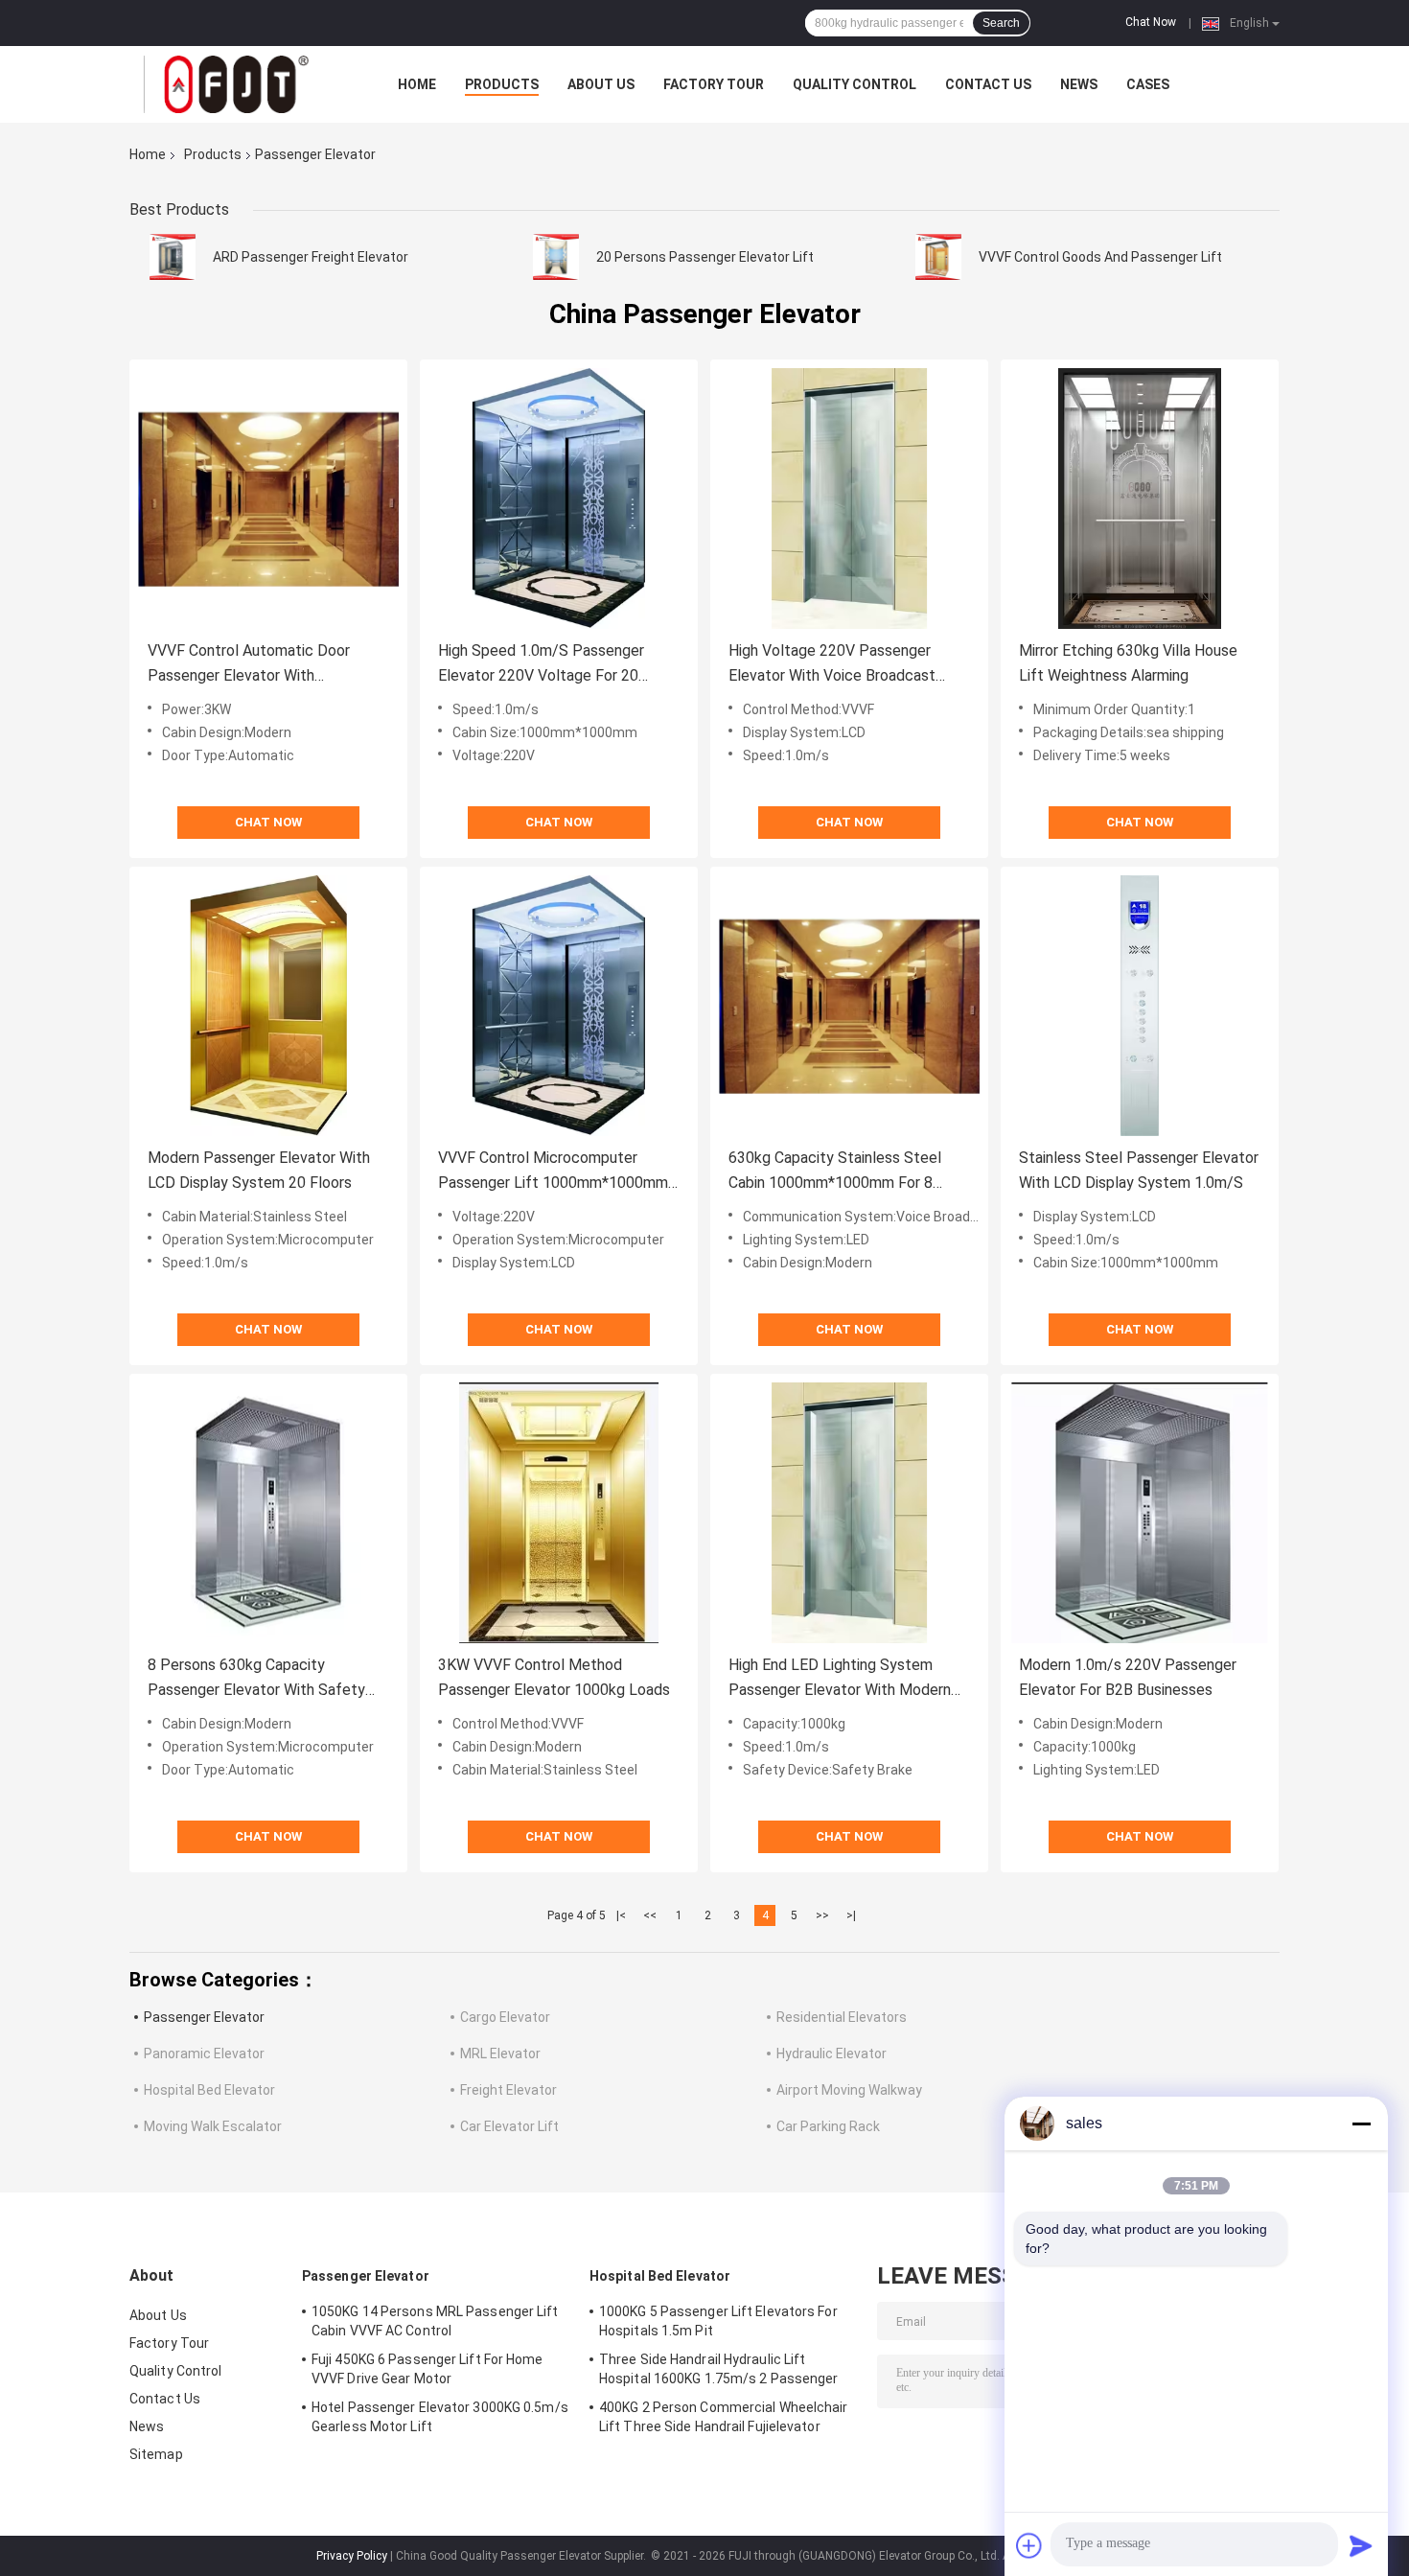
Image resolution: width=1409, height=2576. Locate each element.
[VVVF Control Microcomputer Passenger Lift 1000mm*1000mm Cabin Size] (559, 1006)
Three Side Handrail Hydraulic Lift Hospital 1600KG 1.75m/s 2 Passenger (719, 2369)
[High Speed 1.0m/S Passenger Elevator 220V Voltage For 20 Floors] (559, 499)
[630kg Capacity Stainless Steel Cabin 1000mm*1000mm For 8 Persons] (849, 1006)
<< (650, 1915)
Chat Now (1151, 22)
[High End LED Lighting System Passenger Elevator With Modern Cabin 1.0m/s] (849, 1513)
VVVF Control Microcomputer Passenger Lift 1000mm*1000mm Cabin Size (553, 1172)
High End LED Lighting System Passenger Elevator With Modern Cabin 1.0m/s (840, 1679)
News (1079, 84)
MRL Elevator (500, 2054)
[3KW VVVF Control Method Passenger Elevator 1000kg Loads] (559, 1513)
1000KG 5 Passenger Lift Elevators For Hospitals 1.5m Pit (718, 2321)
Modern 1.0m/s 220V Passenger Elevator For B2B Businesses (1128, 1677)
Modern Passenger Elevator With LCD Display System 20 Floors (259, 1170)
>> (822, 1915)
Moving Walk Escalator (213, 2126)
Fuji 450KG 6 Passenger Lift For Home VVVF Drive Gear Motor (427, 2369)
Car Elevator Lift (509, 2126)
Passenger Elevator (204, 2017)
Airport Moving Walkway (849, 2090)
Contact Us (988, 84)
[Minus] (1361, 2123)
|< (621, 1915)
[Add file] (1029, 2545)
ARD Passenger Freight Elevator (311, 257)
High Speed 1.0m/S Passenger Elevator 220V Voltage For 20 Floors (541, 665)
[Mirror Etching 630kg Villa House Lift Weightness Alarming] (1140, 499)
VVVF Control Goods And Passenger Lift (1100, 257)
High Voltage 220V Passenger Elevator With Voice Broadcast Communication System (832, 665)
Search (1001, 23)
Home (417, 84)
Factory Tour (714, 84)
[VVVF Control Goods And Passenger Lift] (938, 257)
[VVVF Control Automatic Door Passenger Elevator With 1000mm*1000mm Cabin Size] (268, 499)
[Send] (1361, 2545)
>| (851, 1915)
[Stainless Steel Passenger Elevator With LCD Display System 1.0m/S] (1140, 1006)
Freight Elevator (508, 2090)
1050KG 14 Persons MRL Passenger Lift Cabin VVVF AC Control (435, 2321)
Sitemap (156, 2454)
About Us (601, 84)
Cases (1148, 84)
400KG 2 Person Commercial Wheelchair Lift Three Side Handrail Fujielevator (724, 2417)
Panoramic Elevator (204, 2054)
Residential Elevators (842, 2017)
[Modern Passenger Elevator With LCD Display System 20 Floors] (268, 1006)
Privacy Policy (352, 2556)
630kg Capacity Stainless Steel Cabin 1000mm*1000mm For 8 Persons (835, 1172)
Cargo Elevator (505, 2017)
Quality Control (855, 84)
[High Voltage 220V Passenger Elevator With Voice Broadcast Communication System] (849, 499)
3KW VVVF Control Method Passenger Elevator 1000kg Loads (554, 1677)
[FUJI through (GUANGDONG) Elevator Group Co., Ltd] (235, 84)
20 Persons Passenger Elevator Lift (705, 257)
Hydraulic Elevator (832, 2054)
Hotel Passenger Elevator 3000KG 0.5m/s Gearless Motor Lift (440, 2417)
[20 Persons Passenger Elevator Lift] (556, 257)
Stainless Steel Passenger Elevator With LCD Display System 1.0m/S (1139, 1170)
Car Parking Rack (828, 2126)
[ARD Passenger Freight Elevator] (173, 257)
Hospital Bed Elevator (209, 2090)
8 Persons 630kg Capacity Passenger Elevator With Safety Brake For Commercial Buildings (256, 1679)
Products (502, 84)
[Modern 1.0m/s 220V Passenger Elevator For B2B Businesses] (1140, 1513)
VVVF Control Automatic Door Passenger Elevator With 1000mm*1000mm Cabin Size (249, 665)
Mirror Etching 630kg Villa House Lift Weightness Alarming (1128, 663)
